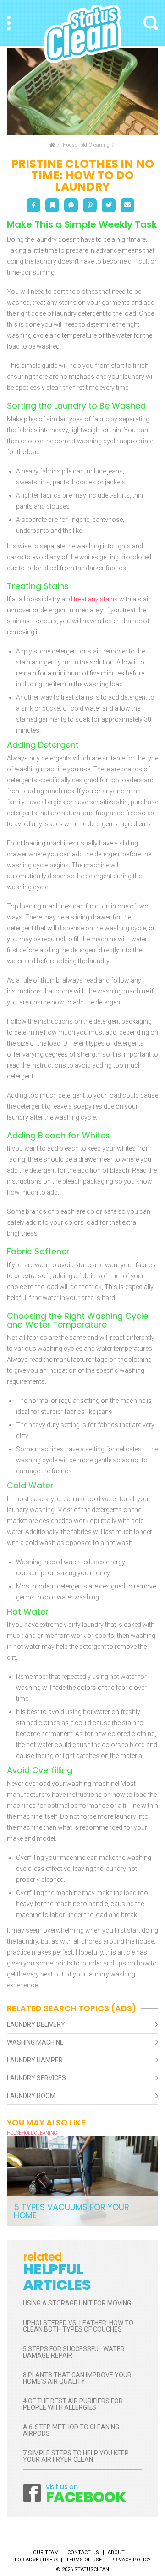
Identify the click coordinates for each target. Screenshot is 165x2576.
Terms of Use (84, 2560)
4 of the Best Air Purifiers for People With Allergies (73, 2404)
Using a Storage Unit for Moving (77, 2303)
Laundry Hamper (35, 2060)
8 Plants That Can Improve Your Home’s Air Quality (77, 2378)
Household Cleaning (86, 145)
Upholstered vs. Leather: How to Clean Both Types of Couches (78, 2326)
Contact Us (83, 2552)
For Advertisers (37, 2560)
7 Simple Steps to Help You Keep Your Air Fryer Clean (76, 2456)
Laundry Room (31, 2096)
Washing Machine (35, 2042)
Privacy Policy (131, 2560)
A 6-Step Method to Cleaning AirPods (71, 2430)
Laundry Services (36, 2078)
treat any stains (96, 599)
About (116, 2552)
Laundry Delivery (36, 2024)
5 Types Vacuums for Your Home (71, 2211)
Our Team (46, 2552)
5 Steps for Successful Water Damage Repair (74, 2352)
